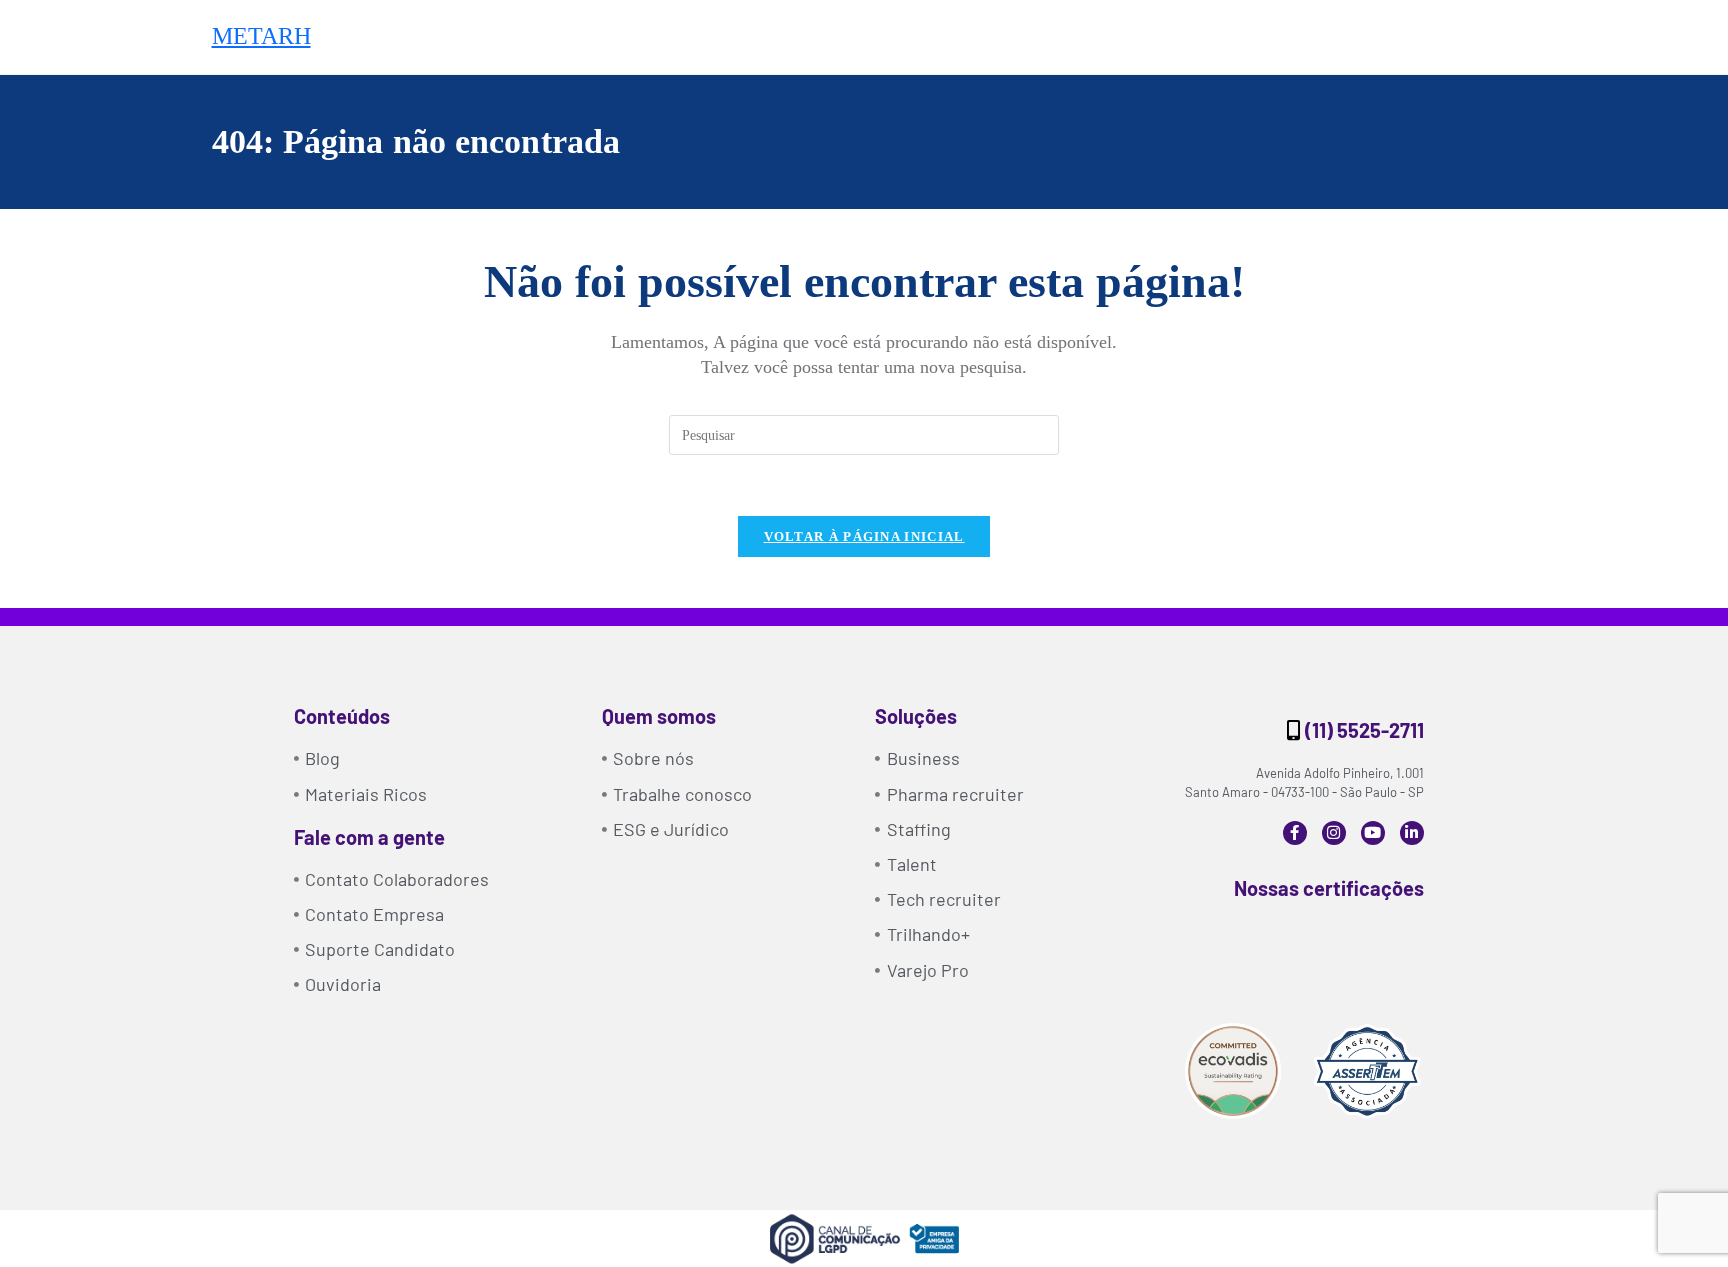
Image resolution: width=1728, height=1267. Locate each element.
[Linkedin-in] (1412, 833)
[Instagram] (1334, 833)
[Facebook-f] (1295, 833)
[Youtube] (1373, 833)
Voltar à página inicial (864, 536)
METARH (261, 36)
